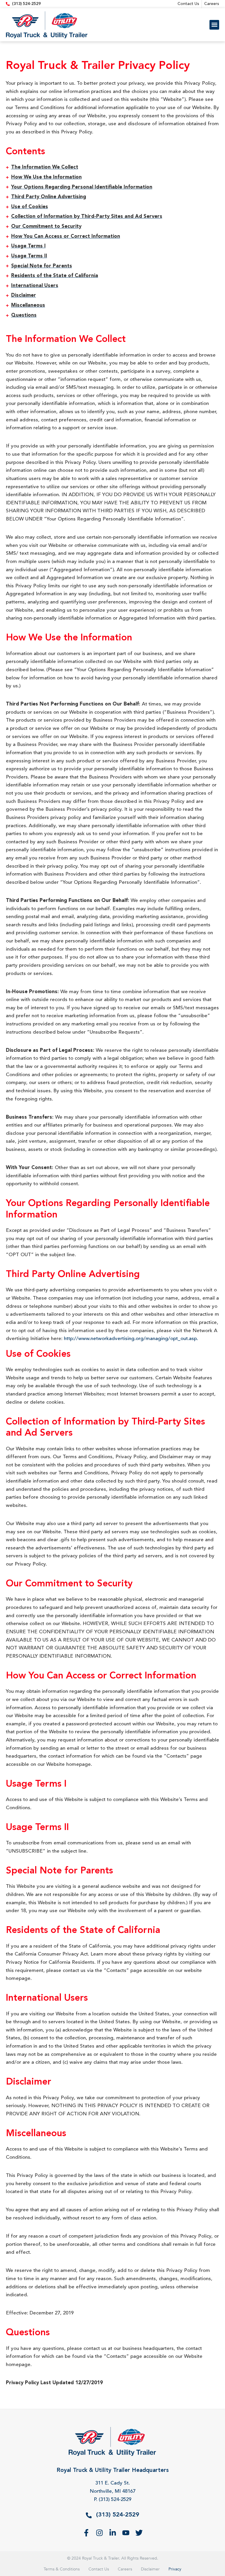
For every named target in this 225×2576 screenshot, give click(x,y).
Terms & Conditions (62, 2569)
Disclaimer (150, 2569)
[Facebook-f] (86, 2533)
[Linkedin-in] (113, 2533)
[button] (214, 25)
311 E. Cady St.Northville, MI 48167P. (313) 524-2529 (112, 2491)
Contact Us (99, 2569)
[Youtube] (126, 2533)
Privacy (175, 2569)
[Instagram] (99, 2533)
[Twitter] (139, 2533)
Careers (125, 2569)
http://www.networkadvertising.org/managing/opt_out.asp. (131, 1339)
